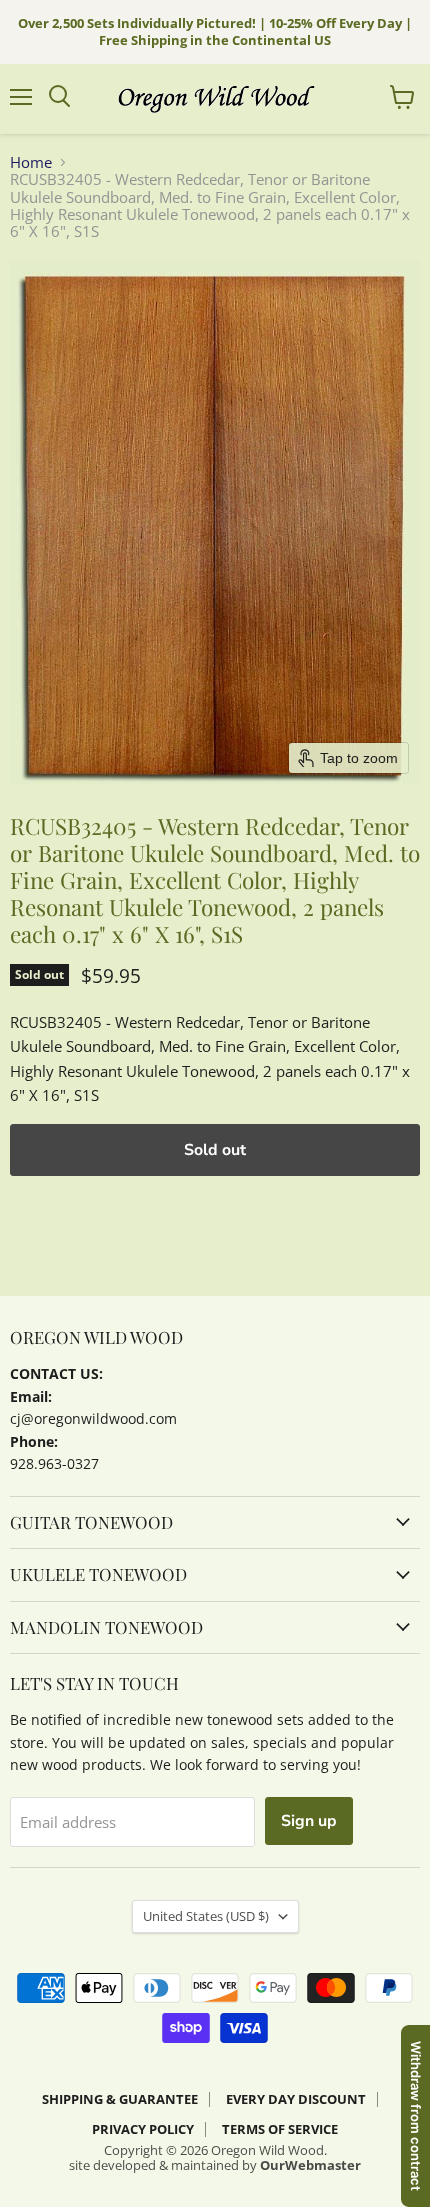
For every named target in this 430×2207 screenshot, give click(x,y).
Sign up (309, 1821)
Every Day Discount (296, 2099)
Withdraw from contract (416, 2116)
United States (206, 1916)
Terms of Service (280, 2129)
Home (31, 162)
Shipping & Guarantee (120, 2099)
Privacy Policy (143, 2129)
